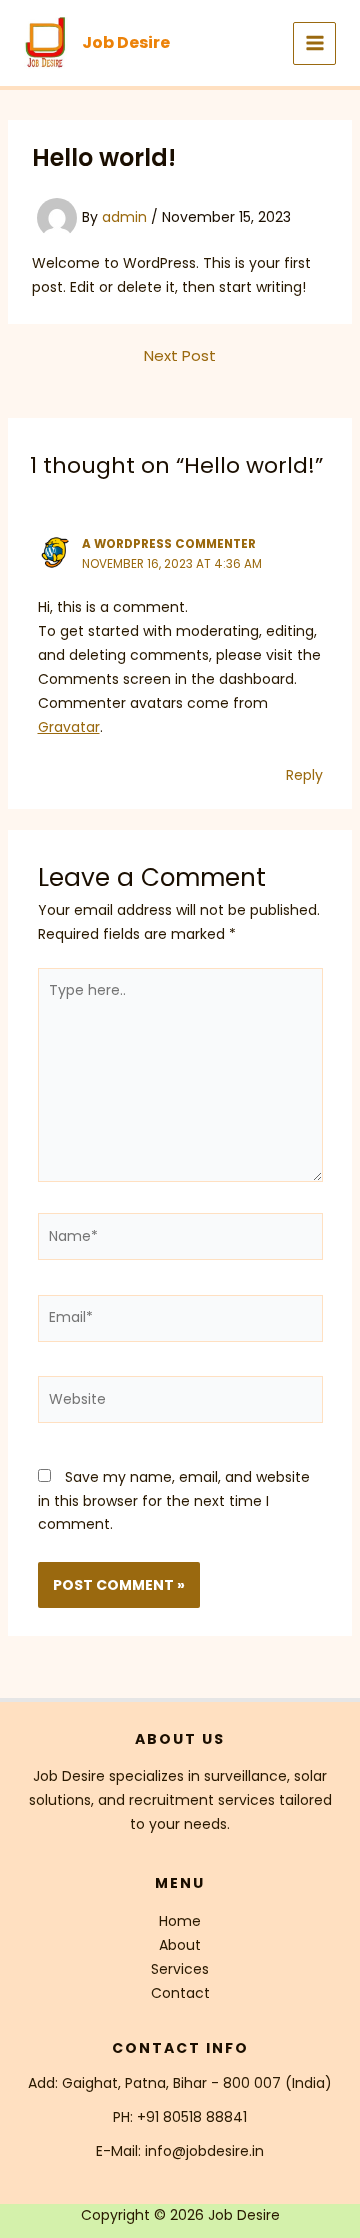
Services (180, 1969)
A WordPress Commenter (169, 544)
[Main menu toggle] (314, 43)
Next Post (180, 355)
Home (180, 1921)
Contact (180, 1993)
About (180, 1945)
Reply (304, 775)
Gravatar (69, 727)
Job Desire (126, 42)
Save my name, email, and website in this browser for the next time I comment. (174, 1501)
